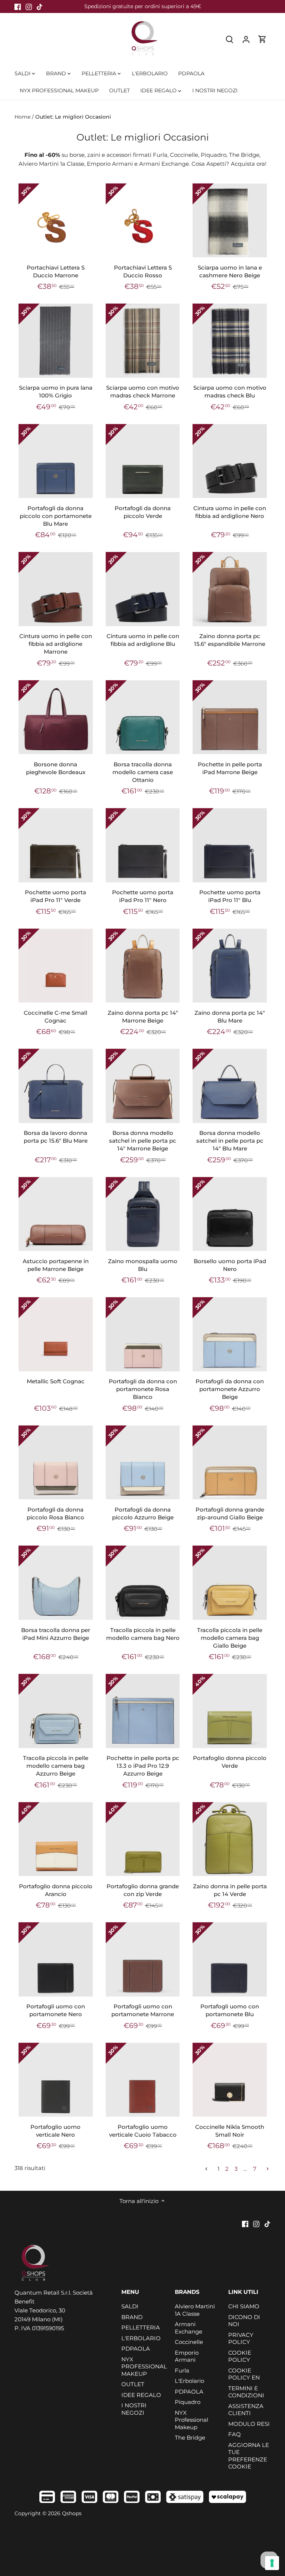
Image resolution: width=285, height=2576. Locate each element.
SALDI (130, 2306)
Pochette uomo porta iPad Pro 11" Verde (55, 896)
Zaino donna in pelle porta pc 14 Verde (230, 1890)
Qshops (72, 2513)
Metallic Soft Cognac (56, 1381)
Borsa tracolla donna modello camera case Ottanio (143, 772)
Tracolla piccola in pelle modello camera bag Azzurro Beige (56, 1766)
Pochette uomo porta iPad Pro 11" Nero (143, 896)
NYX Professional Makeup (191, 2420)
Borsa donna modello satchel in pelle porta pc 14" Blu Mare (230, 1141)
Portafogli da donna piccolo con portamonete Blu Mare (56, 516)
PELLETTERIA (141, 2327)
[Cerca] (230, 39)
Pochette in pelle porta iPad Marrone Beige (230, 768)
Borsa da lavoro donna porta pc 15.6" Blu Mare (56, 1137)
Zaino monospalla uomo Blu (143, 1265)
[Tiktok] (40, 6)
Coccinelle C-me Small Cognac (55, 1017)
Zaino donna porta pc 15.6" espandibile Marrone (230, 640)
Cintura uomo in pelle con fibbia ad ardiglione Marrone (56, 644)
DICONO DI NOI (244, 2321)
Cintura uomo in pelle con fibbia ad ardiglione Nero (230, 512)
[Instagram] (29, 6)
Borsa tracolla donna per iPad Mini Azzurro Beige (56, 1634)
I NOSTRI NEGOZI (134, 2409)
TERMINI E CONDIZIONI (246, 2392)
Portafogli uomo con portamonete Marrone (143, 2010)
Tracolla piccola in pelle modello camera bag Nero (143, 1634)
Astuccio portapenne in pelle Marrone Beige (56, 1265)
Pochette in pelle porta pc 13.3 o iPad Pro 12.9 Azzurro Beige (143, 1766)
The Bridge (190, 2438)
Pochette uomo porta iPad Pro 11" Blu (230, 896)
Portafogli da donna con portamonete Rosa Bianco (143, 1389)
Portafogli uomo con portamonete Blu (230, 2010)
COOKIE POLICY (240, 2356)
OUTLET (133, 2384)
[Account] (246, 39)
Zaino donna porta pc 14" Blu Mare (230, 1017)
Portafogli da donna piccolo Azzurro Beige (143, 1513)
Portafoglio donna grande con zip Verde (143, 1890)
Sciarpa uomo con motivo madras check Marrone (143, 392)
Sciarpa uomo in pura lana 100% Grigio (56, 392)
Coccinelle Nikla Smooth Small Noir (230, 2131)
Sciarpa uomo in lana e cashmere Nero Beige (230, 271)
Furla (182, 2370)
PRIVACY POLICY (241, 2339)
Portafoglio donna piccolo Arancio (56, 1890)
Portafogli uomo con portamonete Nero (56, 2010)
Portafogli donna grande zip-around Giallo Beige (230, 1513)
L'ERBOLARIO (141, 2338)
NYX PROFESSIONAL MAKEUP (144, 2367)
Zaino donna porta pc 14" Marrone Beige (143, 1017)
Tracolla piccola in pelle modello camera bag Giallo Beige (230, 1638)
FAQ (235, 2434)
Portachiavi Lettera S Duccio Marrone (56, 271)
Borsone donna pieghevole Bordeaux (56, 768)
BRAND (132, 2317)
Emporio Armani (187, 2356)
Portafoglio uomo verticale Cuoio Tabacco (143, 2131)
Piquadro (188, 2402)
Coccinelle (189, 2342)
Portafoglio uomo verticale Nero (55, 2131)
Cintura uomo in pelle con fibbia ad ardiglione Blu (143, 640)
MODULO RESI (249, 2424)
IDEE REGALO (141, 2395)
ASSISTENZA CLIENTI (246, 2410)
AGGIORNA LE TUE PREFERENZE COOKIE (249, 2456)
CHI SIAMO (244, 2306)
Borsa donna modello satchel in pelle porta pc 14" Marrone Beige (143, 1141)
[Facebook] (18, 6)
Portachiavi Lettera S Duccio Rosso (143, 271)
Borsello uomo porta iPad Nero (230, 1265)
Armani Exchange (189, 2328)
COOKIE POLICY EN (244, 2374)
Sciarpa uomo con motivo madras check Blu (230, 392)
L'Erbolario (189, 2381)
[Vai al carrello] (262, 39)
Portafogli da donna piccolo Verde (143, 512)
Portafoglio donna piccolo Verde (230, 1762)
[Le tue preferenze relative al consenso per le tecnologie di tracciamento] (272, 2563)
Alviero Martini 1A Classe (195, 2310)
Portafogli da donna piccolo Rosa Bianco (55, 1513)
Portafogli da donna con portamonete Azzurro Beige (230, 1389)
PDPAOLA (136, 2349)
